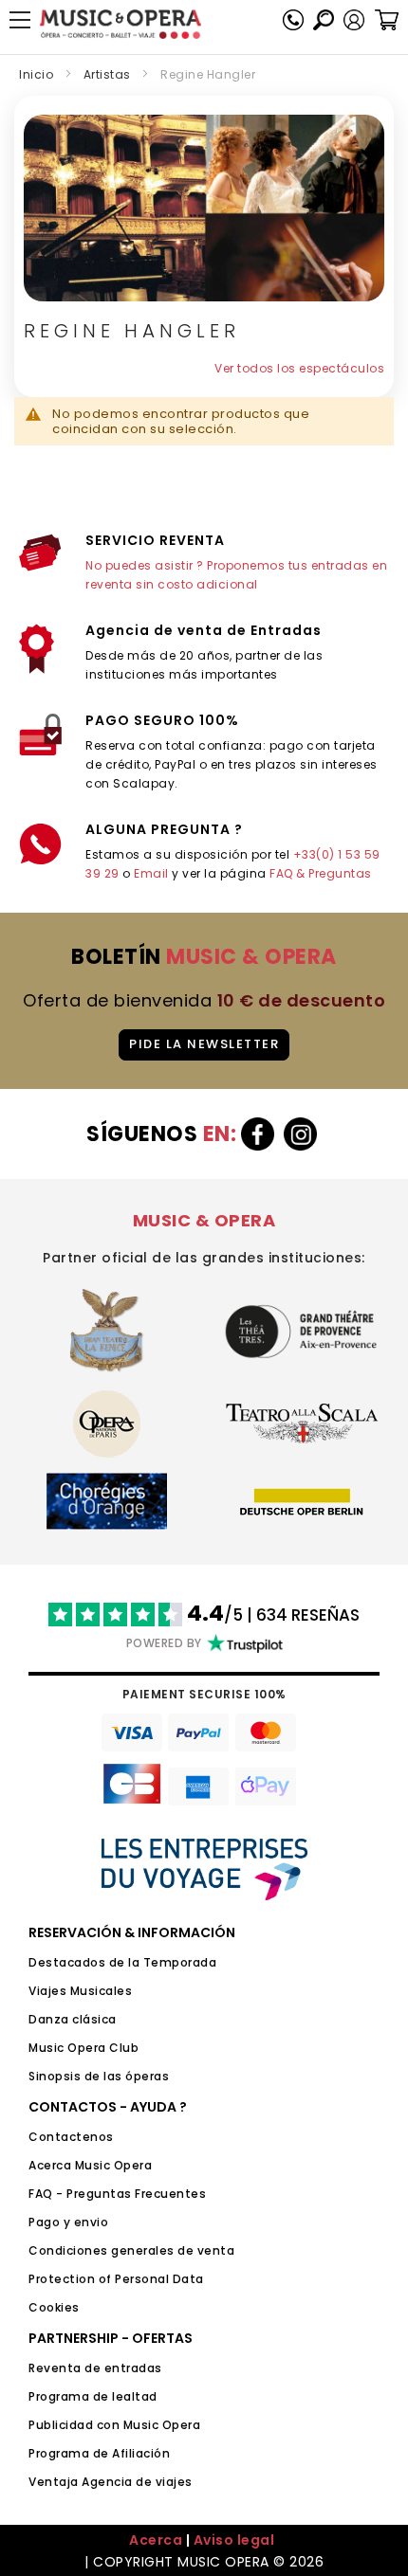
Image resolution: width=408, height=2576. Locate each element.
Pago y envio (68, 2222)
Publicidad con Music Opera (114, 2425)
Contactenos (71, 2137)
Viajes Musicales (80, 1991)
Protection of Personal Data (116, 2279)
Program (55, 2453)
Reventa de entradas (95, 2368)
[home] (121, 24)
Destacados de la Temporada (122, 1962)
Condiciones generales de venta (131, 2250)
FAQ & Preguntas (321, 873)
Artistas (107, 74)
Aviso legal (234, 2540)
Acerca (156, 2540)
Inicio (36, 74)
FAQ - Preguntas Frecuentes (117, 2194)
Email (151, 873)
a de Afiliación (126, 2453)
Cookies (54, 2307)
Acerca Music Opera (90, 2165)
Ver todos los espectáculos (299, 368)
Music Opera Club (83, 2048)
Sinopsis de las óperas (99, 2076)
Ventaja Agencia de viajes (111, 2482)
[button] (354, 20)
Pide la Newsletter (204, 1044)
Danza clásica (73, 2019)
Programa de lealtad (93, 2396)
